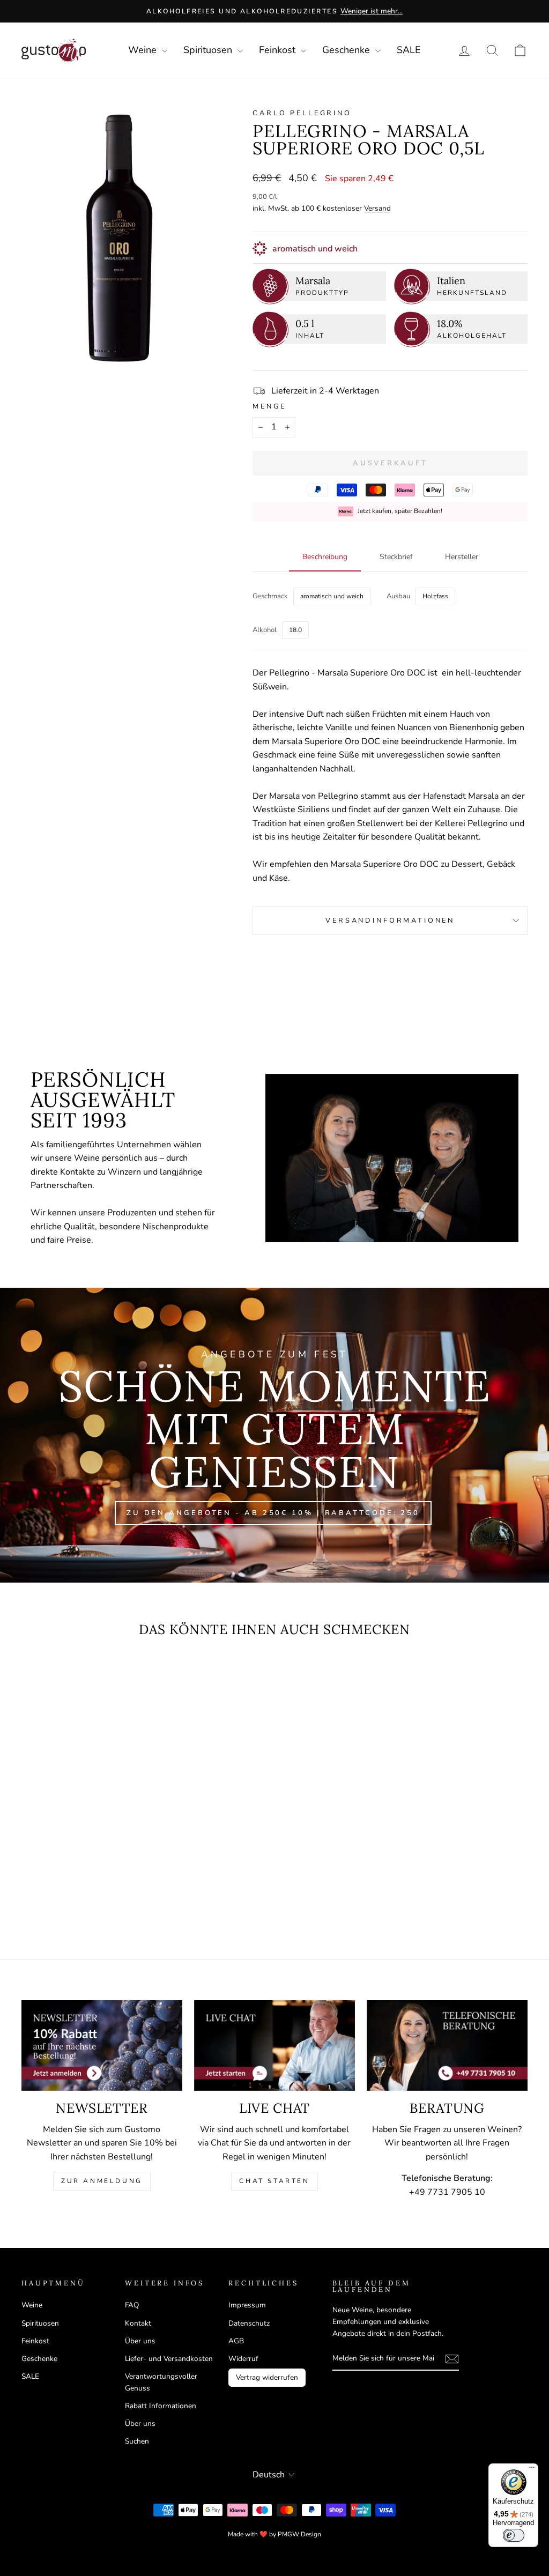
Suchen (137, 2441)
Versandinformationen (390, 920)
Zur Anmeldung (102, 2181)
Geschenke (347, 50)
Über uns (140, 2341)
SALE (409, 50)
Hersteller (462, 557)
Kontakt (138, 2323)
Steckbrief (396, 557)
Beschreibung (325, 557)
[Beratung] (447, 2046)
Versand (377, 208)
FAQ (132, 2305)
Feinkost (279, 50)
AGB (236, 2341)
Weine (144, 50)
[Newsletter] (102, 2046)
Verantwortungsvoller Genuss (161, 2382)
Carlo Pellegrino (302, 113)
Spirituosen (209, 50)
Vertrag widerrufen (267, 2377)
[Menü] (532, 2470)
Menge (269, 406)
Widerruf (243, 2359)
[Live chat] (274, 2046)
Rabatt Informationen (161, 2406)
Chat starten (274, 2181)
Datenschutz (249, 2323)
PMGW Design (299, 2534)
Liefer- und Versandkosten (169, 2359)
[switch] (514, 2535)
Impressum (247, 2305)
